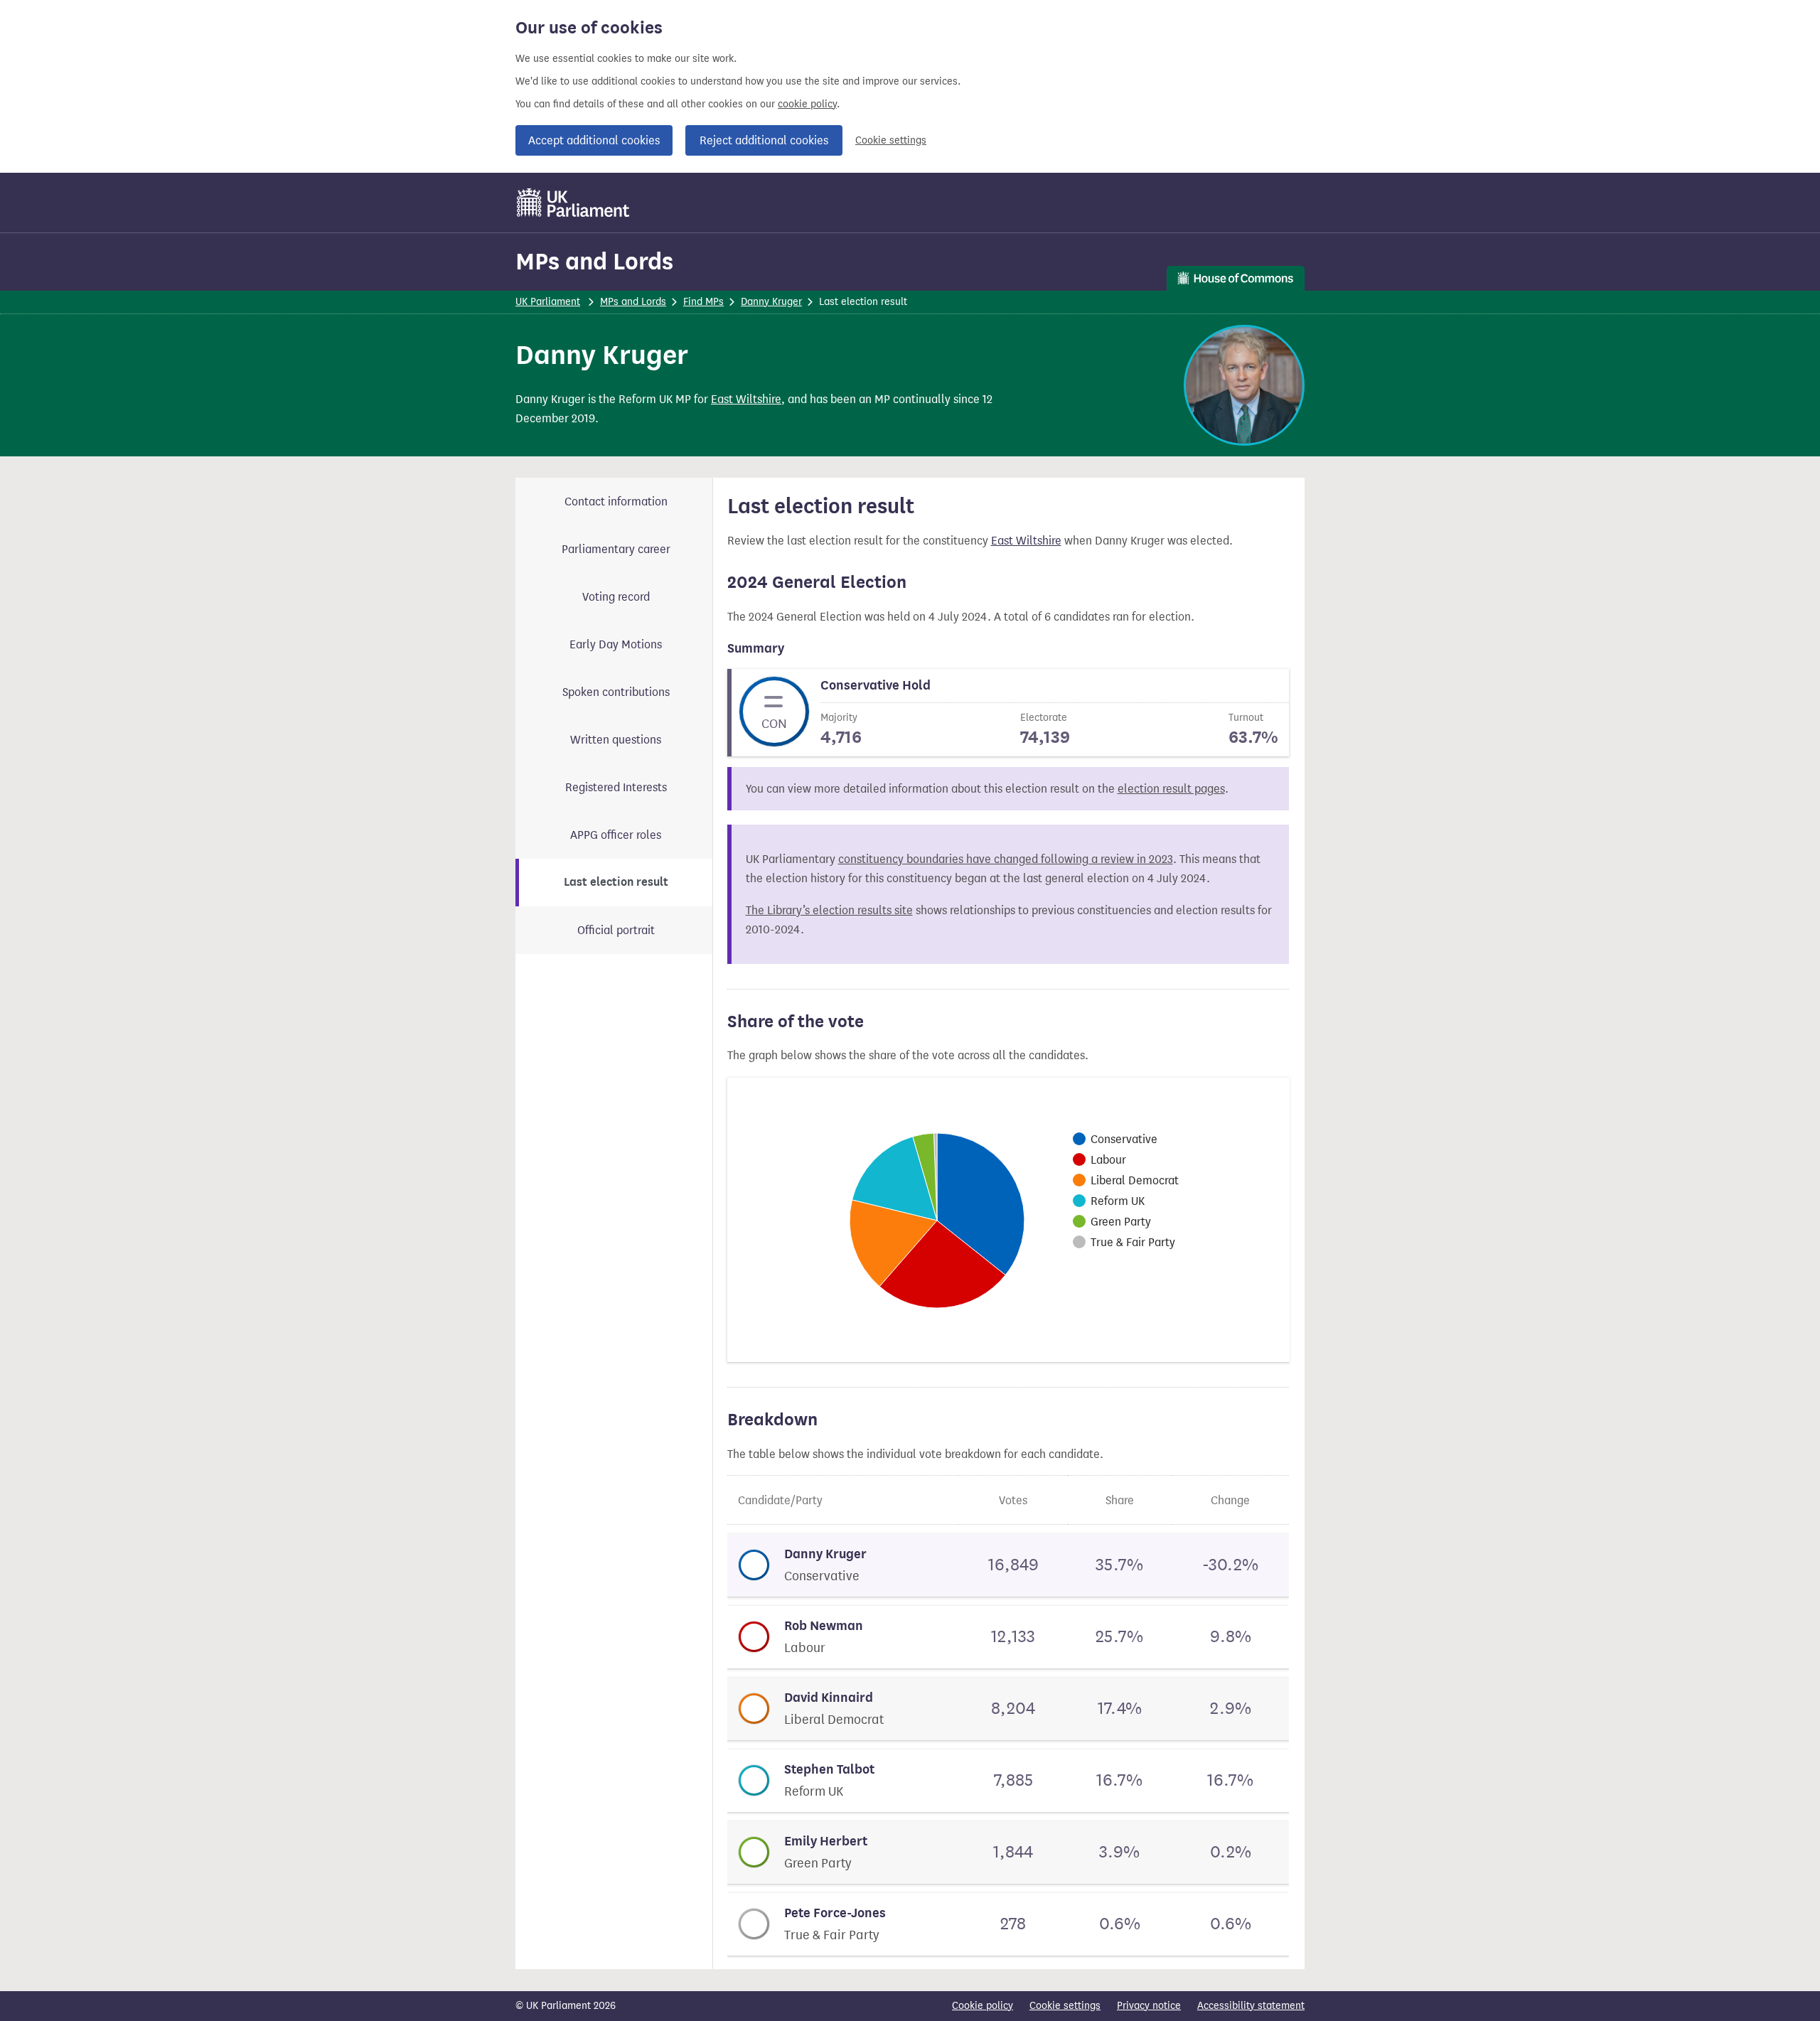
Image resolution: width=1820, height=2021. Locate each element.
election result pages (1171, 789)
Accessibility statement (1251, 2006)
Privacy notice (1149, 2006)
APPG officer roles (616, 835)
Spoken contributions (616, 692)
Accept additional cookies (594, 140)
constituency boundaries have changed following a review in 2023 (1006, 859)
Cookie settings (891, 140)
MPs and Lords (594, 261)
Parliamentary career (616, 549)
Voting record (616, 597)
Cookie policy (983, 2006)
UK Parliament (548, 302)
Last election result (616, 882)
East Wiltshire (746, 399)
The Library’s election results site (829, 910)
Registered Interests (616, 787)
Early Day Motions (616, 644)
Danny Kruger (771, 302)
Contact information (616, 502)
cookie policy (807, 104)
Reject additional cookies (764, 140)
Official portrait (616, 930)
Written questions (616, 740)
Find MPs (703, 302)
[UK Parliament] (573, 203)
